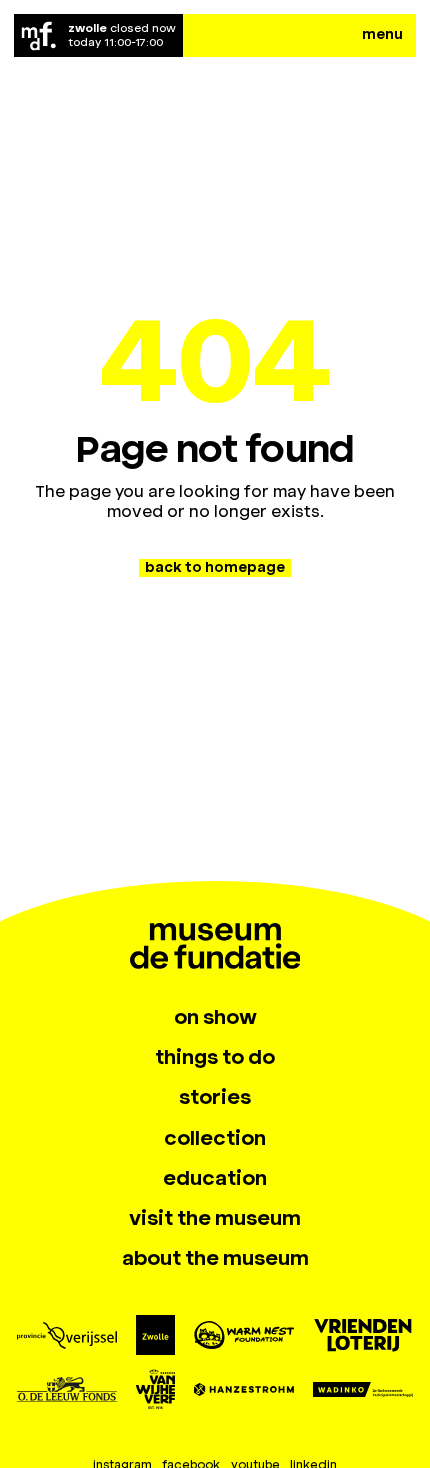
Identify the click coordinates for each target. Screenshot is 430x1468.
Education (215, 1178)
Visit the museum (215, 1218)
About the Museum (215, 1258)
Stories (215, 1097)
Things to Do (215, 1057)
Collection (215, 1138)
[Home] (39, 35)
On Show (215, 1017)
